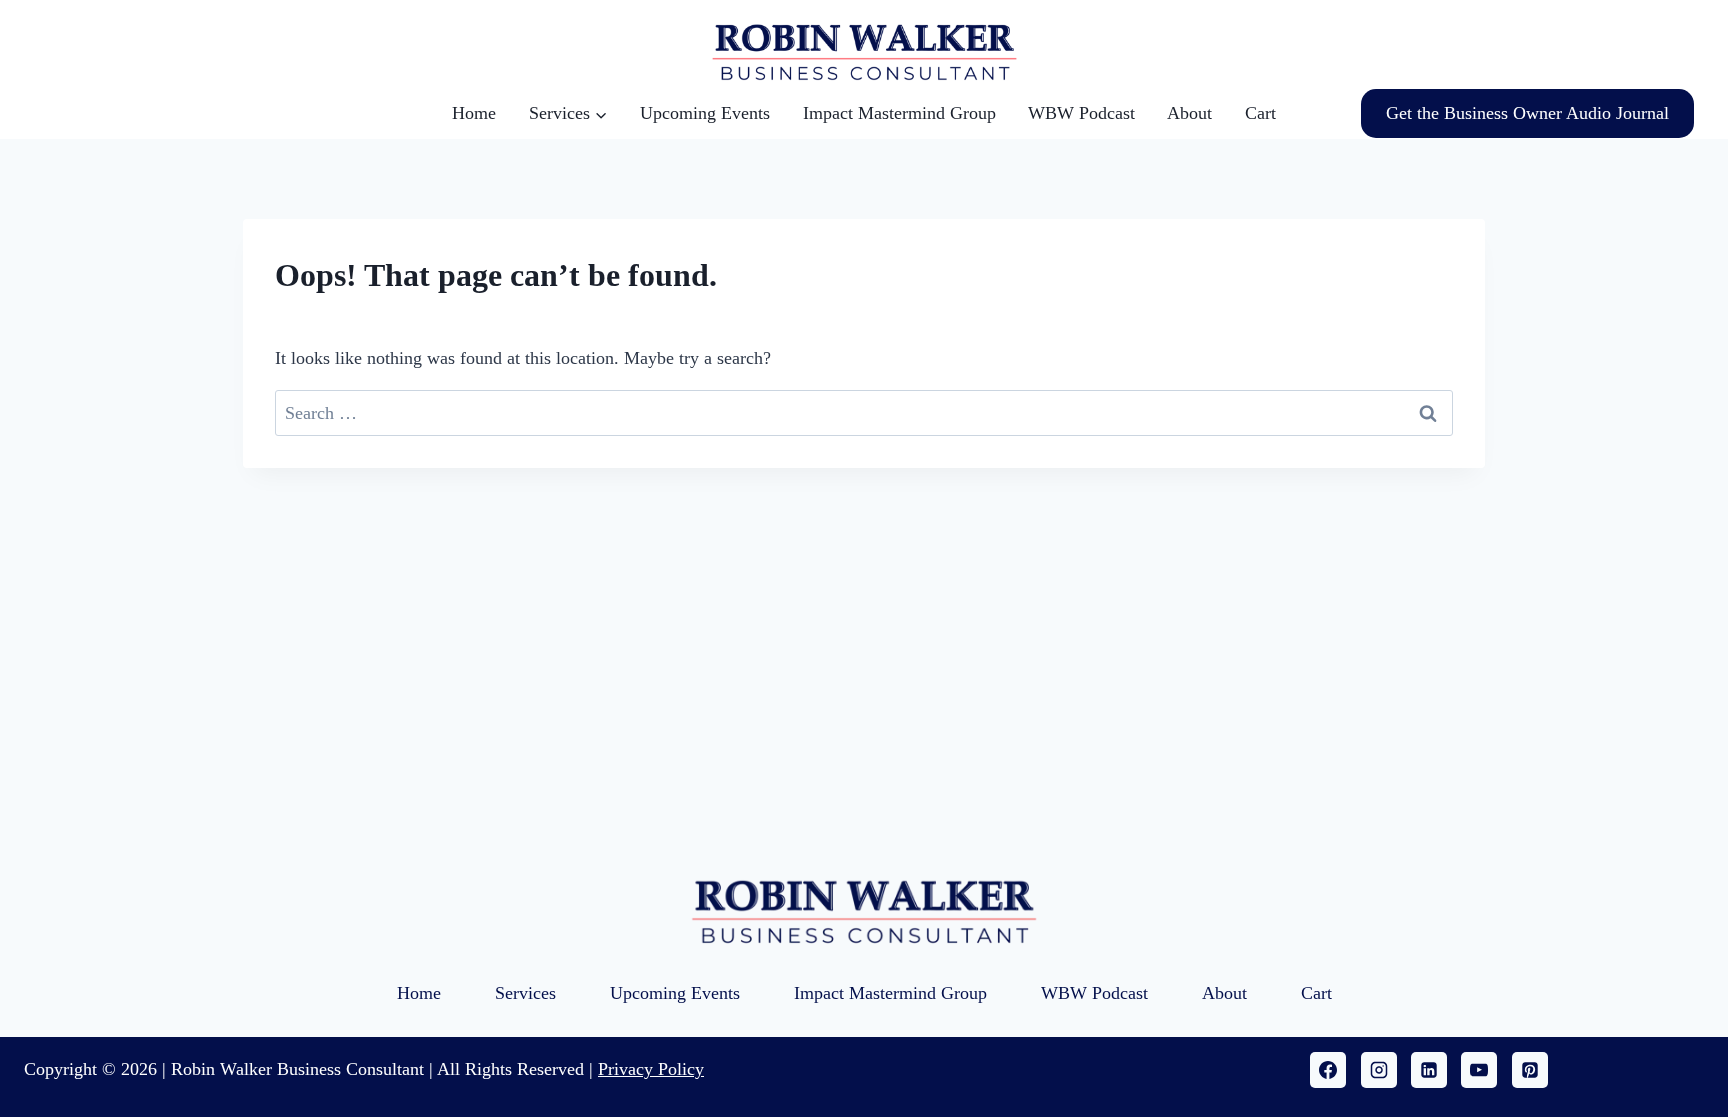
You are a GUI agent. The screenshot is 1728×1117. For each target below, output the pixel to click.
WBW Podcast (1081, 113)
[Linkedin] (1429, 1070)
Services (525, 993)
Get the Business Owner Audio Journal (1527, 113)
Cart (1260, 113)
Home (474, 113)
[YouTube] (1479, 1070)
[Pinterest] (1530, 1070)
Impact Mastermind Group (899, 113)
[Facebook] (1328, 1070)
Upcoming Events (705, 113)
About (1189, 113)
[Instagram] (1379, 1070)
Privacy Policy (651, 1069)
